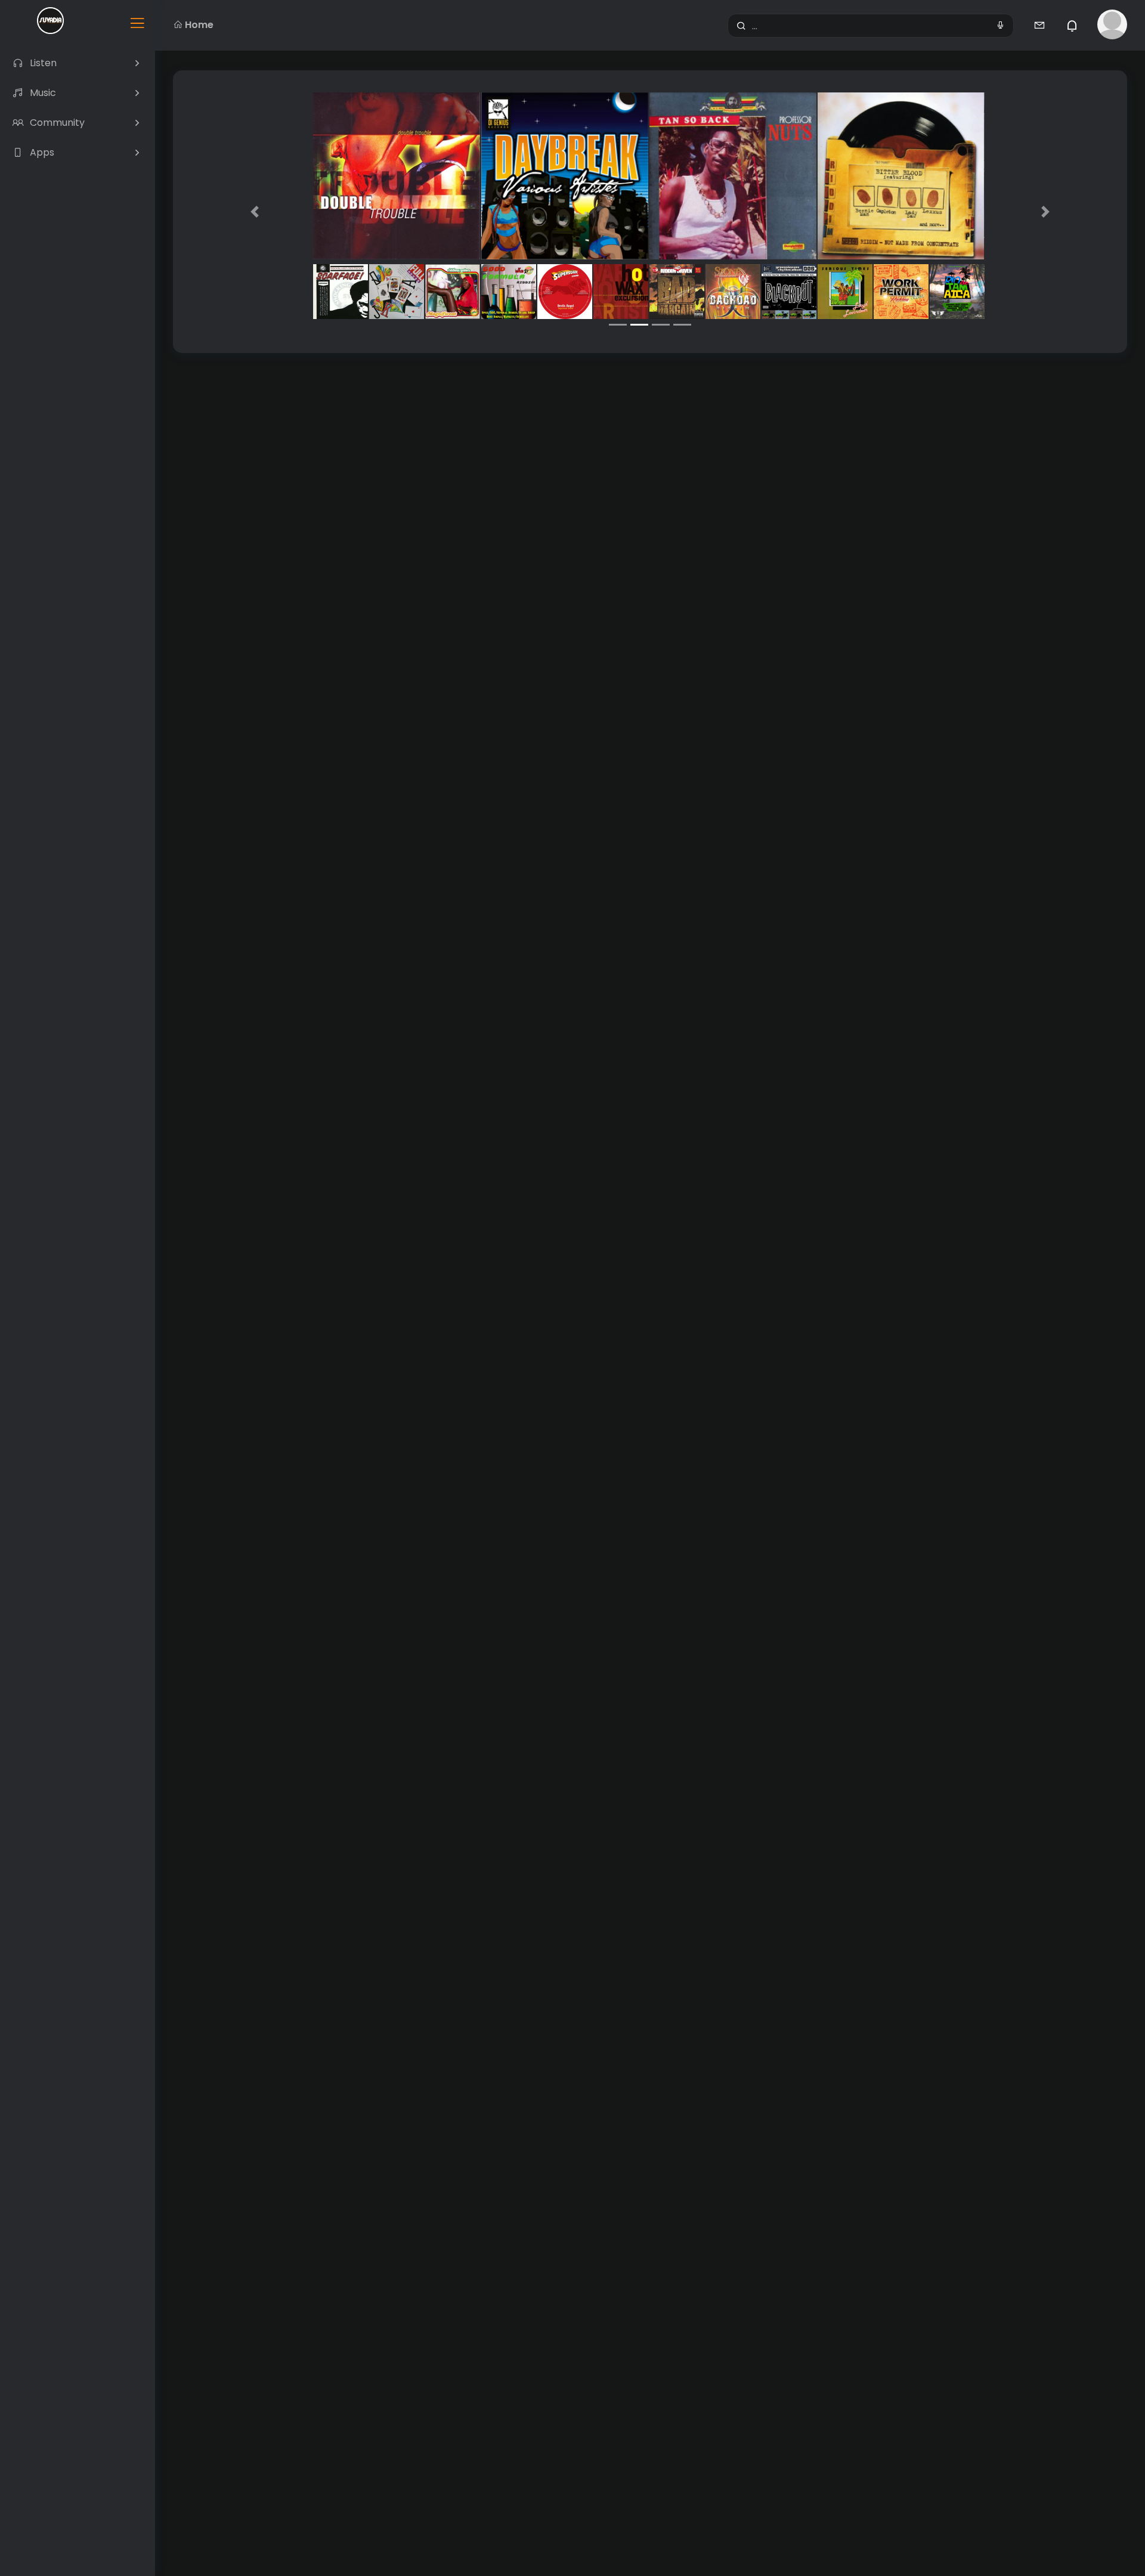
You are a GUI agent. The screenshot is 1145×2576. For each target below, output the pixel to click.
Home (199, 25)
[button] (255, 212)
